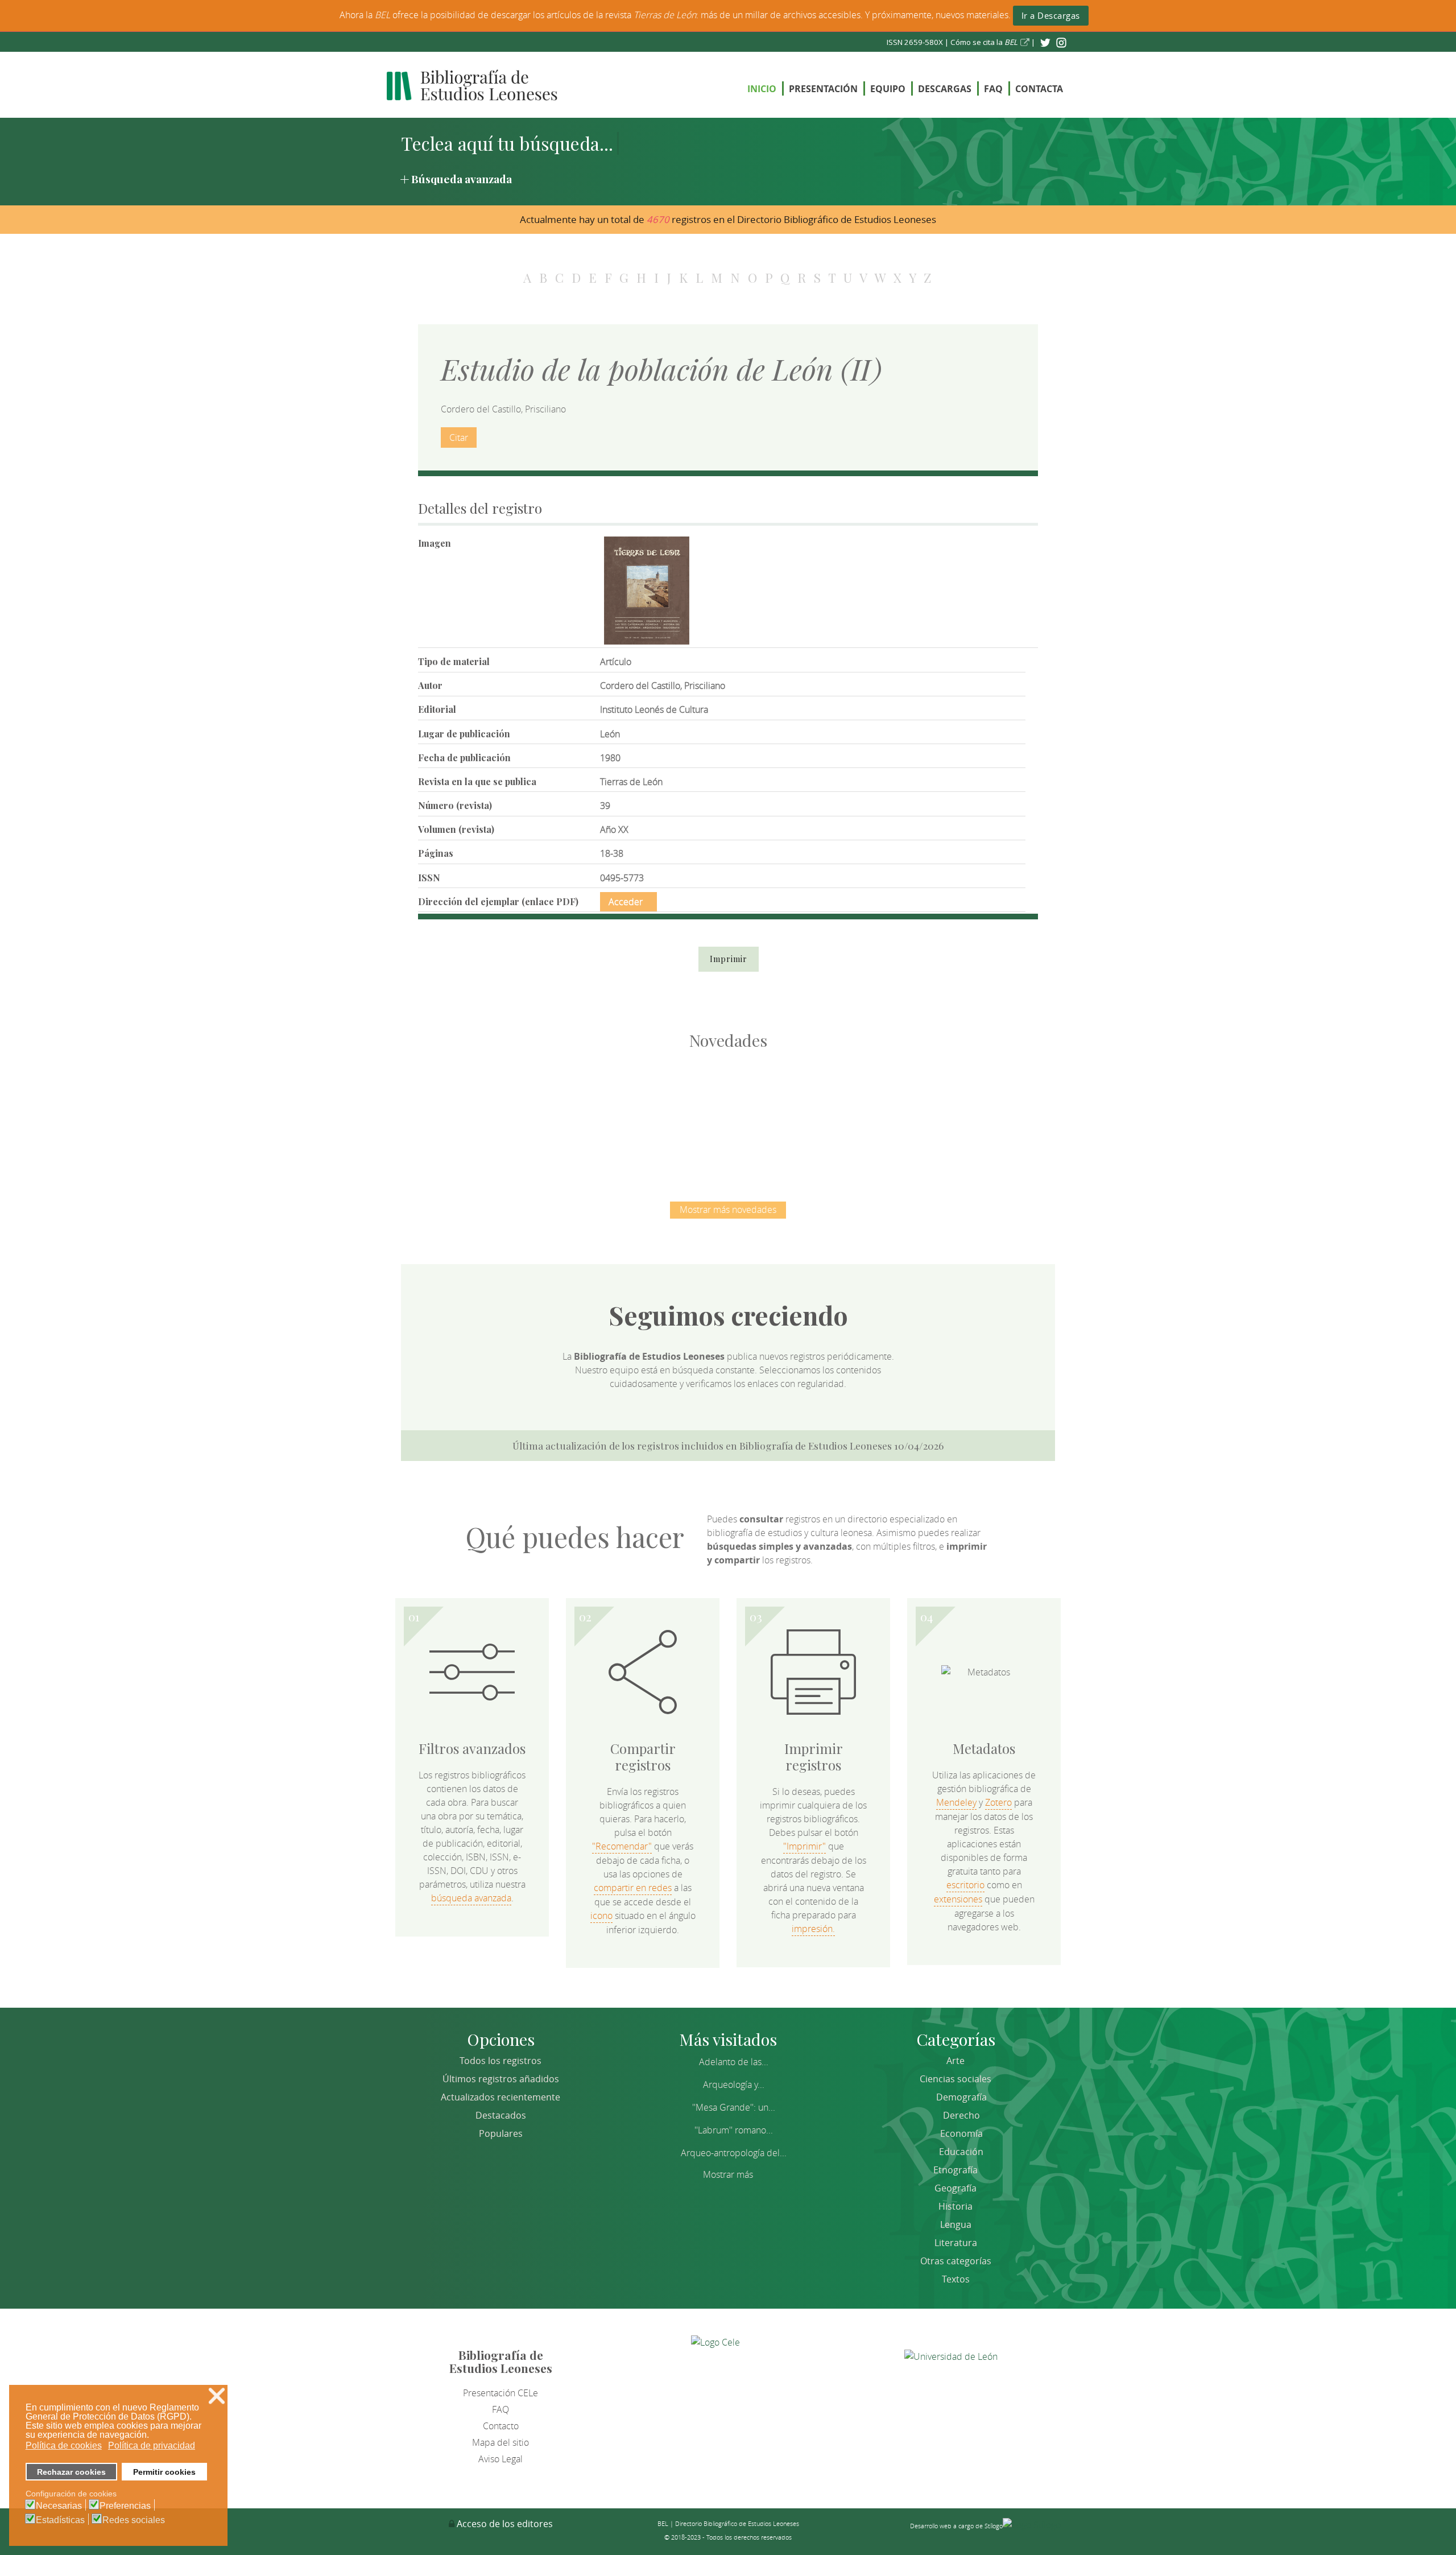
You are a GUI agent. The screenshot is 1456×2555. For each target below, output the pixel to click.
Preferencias (125, 2506)
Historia (955, 2206)
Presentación (823, 89)
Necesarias (59, 2506)
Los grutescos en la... (609, 1114)
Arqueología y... (734, 2085)
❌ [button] (217, 2396)
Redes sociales (134, 2520)
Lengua (956, 2224)
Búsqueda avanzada (462, 179)
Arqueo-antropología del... (734, 2153)
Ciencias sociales (955, 2079)
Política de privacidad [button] (152, 2445)
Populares (501, 2133)
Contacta (1039, 89)
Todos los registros (500, 2061)
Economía (961, 2133)
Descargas (945, 89)
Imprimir (729, 959)
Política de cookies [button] (64, 2445)
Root (508, 1134)
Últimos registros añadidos (501, 2079)
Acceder (626, 902)
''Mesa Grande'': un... (734, 2107)
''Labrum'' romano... (734, 2130)
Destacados (501, 2115)
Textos (956, 2279)
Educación (961, 2152)
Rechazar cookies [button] (71, 2472)
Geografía (955, 2188)
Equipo (888, 89)
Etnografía (955, 2170)
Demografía (961, 2097)
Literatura (956, 2243)
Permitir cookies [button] (164, 2472)
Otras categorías (956, 2261)
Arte (955, 2061)
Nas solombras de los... (848, 1114)
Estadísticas (60, 2520)
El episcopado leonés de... (489, 1114)
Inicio (762, 89)
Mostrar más (728, 2174)
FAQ (993, 89)
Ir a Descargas (1051, 15)
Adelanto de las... (734, 2062)
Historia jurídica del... (728, 1114)
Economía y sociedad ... (967, 1114)
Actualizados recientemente (500, 2097)
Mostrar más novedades (728, 1210)
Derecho (961, 2115)
